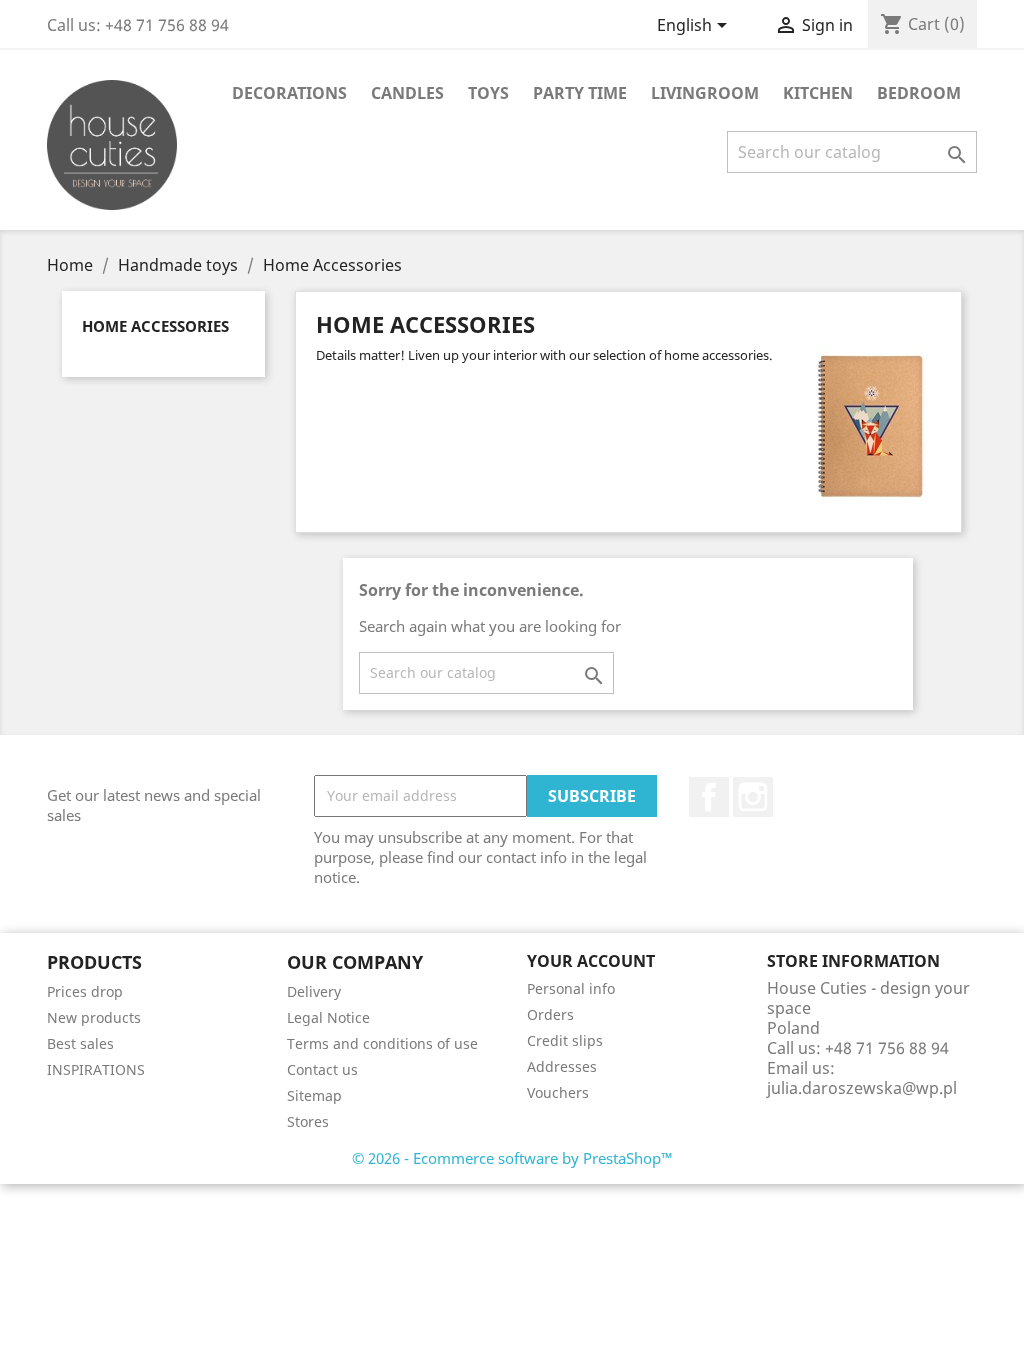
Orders (550, 1014)
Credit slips (565, 1040)
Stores (308, 1121)
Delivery (314, 991)
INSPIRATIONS (96, 1069)
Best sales (80, 1043)
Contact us (322, 1069)
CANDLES (407, 93)
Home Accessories (155, 326)
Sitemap (314, 1095)
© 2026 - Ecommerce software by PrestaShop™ (512, 1158)
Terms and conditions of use (382, 1043)
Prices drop (85, 991)
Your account (591, 961)
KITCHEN (818, 93)
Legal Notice (328, 1017)
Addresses (562, 1066)
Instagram (753, 797)
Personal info (571, 988)
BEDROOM (919, 93)
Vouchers (558, 1092)
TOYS (488, 93)
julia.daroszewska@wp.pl (862, 1088)
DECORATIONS (289, 93)
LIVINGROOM (705, 93)
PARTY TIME (580, 93)
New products (94, 1017)
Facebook (709, 797)
